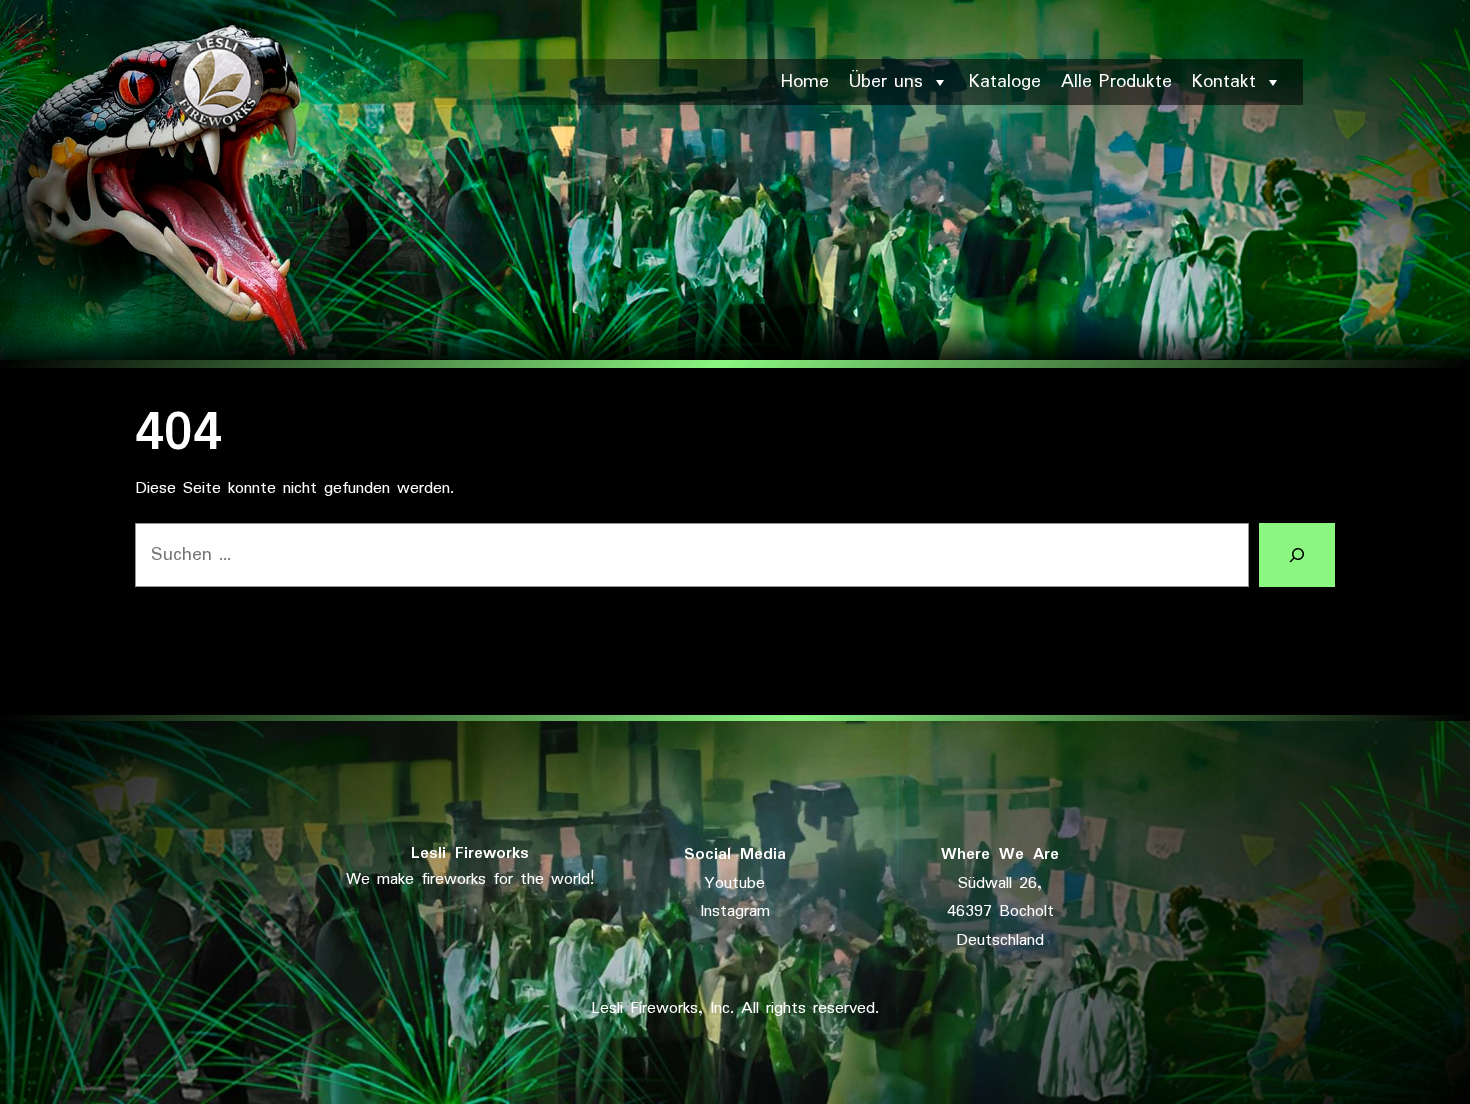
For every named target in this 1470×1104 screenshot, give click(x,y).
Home (805, 82)
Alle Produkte (1116, 82)
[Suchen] (1297, 555)
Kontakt (1224, 82)
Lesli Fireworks (470, 853)
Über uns (886, 82)
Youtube (734, 883)
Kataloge (1005, 82)
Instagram (735, 911)
